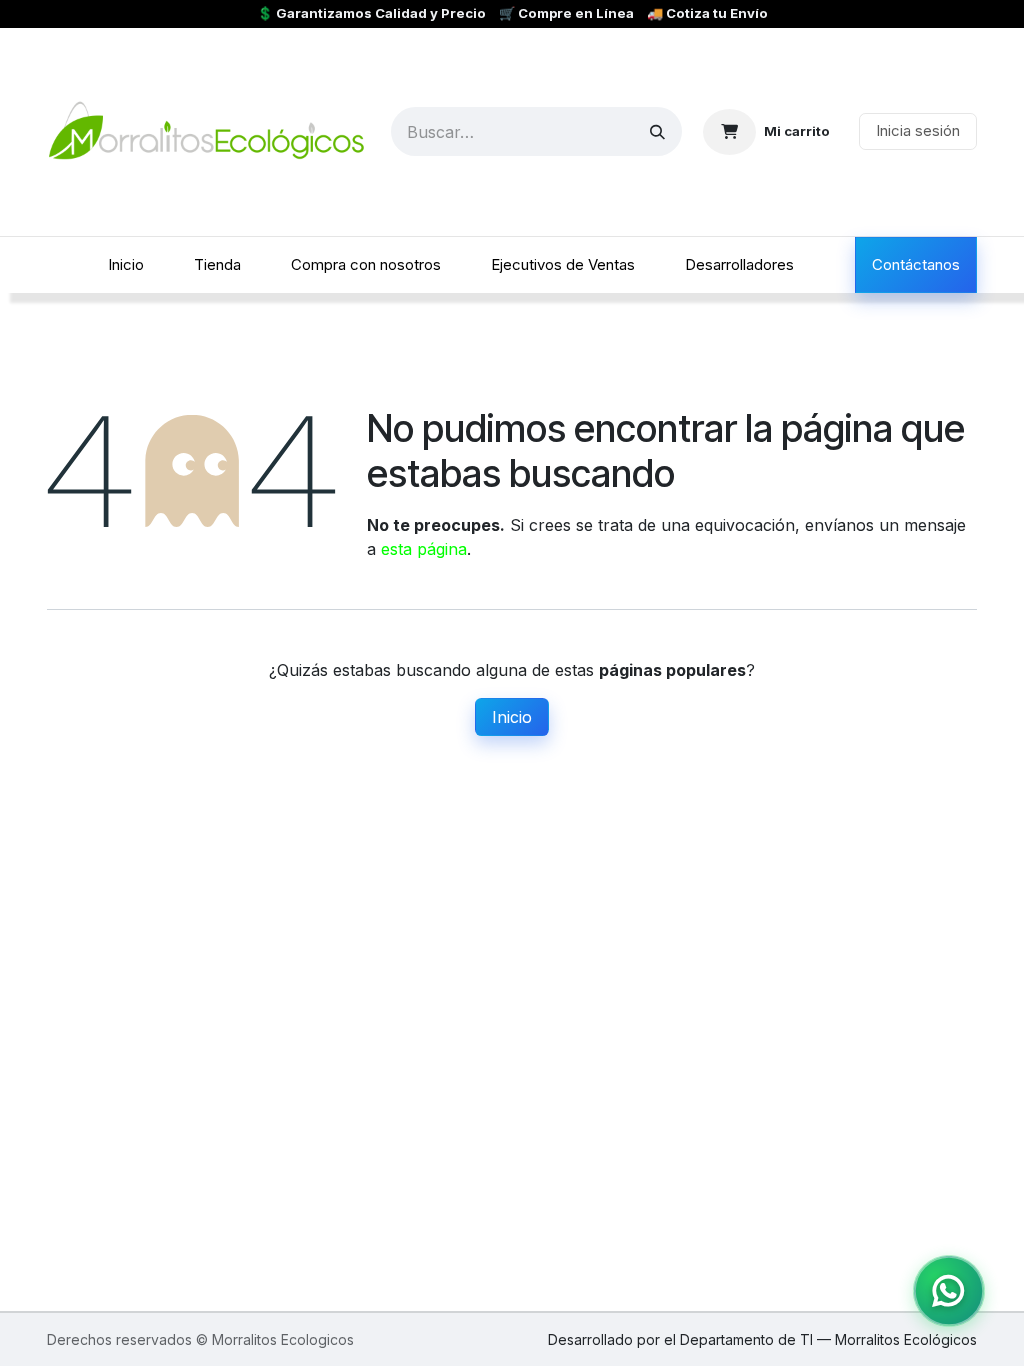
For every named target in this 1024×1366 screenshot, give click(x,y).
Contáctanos (916, 264)
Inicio (512, 717)
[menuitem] (126, 265)
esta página (424, 549)
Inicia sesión (918, 130)
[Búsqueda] (657, 131)
